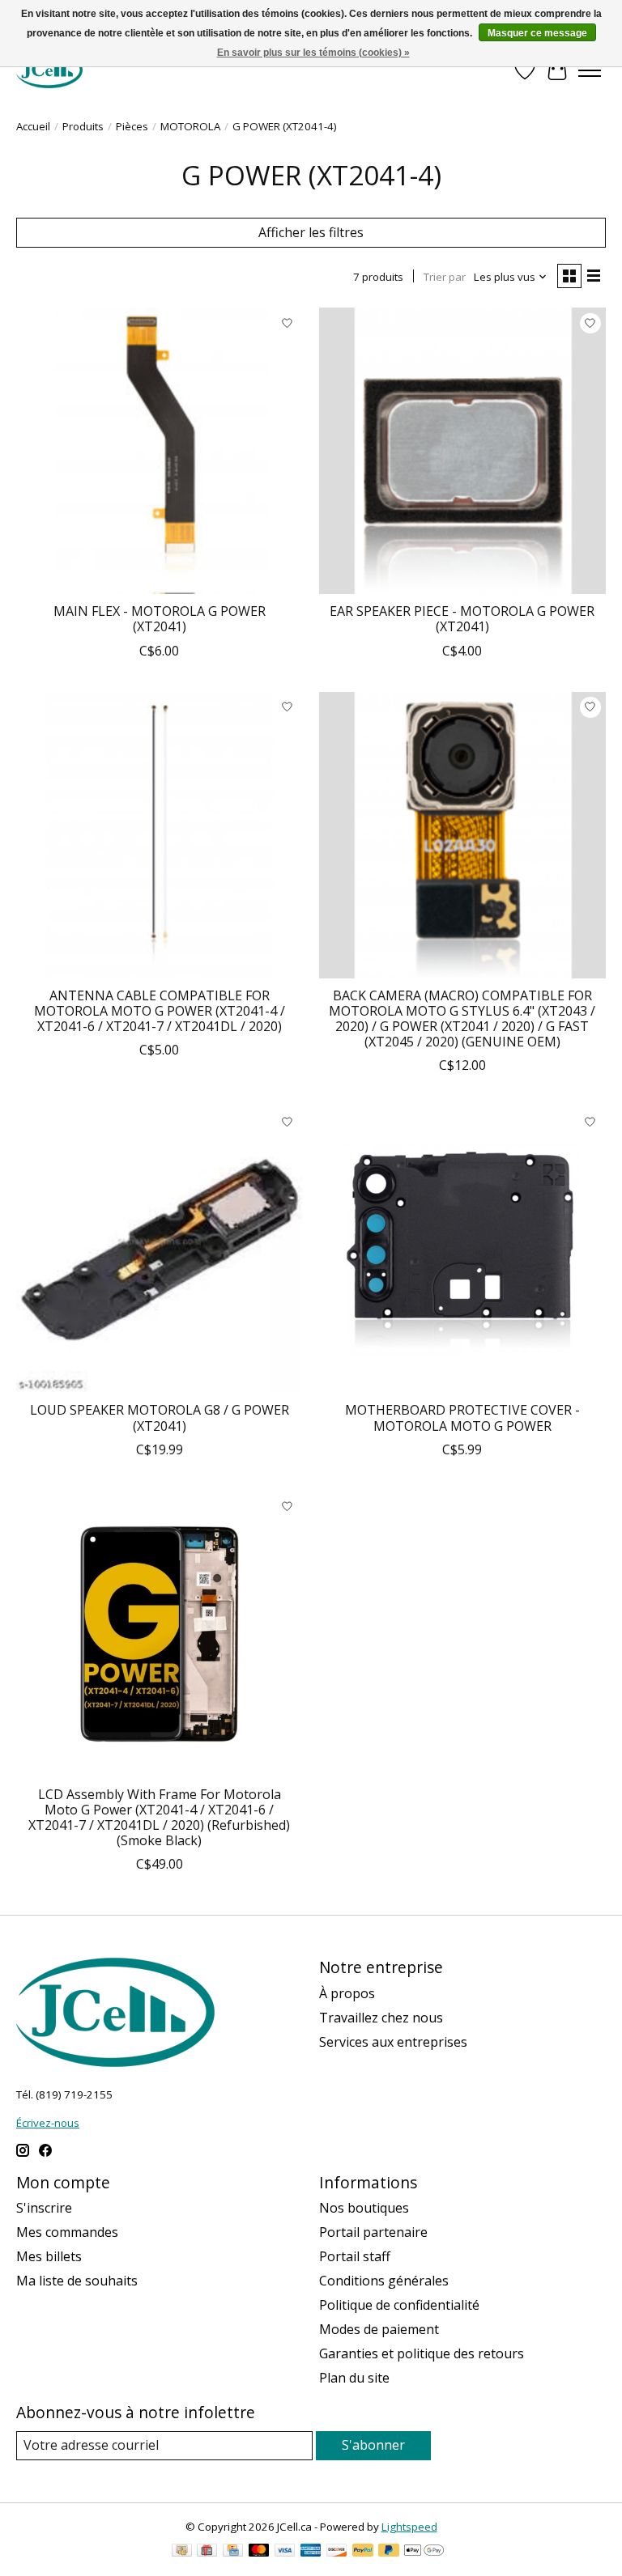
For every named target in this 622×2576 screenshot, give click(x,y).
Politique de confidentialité (399, 2305)
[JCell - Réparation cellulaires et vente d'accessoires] (49, 70)
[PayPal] (363, 2552)
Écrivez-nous (48, 2123)
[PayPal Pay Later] (389, 2552)
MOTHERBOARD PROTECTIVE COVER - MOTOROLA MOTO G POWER (462, 1417)
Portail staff (355, 2256)
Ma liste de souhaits (77, 2281)
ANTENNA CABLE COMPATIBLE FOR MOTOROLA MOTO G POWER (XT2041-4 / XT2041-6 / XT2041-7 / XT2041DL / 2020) (160, 1011)
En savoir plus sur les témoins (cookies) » (313, 53)
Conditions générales (384, 2281)
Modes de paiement (379, 2329)
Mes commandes (67, 2232)
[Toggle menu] (590, 70)
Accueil (33, 126)
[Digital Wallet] (424, 2552)
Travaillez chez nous (381, 2018)
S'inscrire (44, 2208)
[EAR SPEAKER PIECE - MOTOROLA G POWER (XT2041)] (462, 451)
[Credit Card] (233, 2552)
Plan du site (354, 2378)
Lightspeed (409, 2527)
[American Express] (311, 2552)
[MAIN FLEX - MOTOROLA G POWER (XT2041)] (160, 451)
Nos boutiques (364, 2208)
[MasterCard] (259, 2552)
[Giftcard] (207, 2552)
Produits (83, 126)
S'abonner (373, 2445)
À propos (347, 1993)
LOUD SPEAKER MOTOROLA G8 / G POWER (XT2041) (160, 1417)
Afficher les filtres (311, 232)
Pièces (132, 126)
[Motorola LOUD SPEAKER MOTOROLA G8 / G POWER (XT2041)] (160, 1250)
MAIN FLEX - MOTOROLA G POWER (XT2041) (160, 619)
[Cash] (182, 2552)
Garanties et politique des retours (422, 2353)
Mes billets (49, 2256)
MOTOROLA (190, 126)
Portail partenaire (373, 2232)
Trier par (445, 277)
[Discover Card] (337, 2552)
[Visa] (285, 2552)
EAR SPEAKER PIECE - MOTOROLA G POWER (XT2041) (462, 619)
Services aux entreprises (393, 2042)
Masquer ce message (537, 33)
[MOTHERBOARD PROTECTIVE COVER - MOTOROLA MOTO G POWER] (462, 1250)
